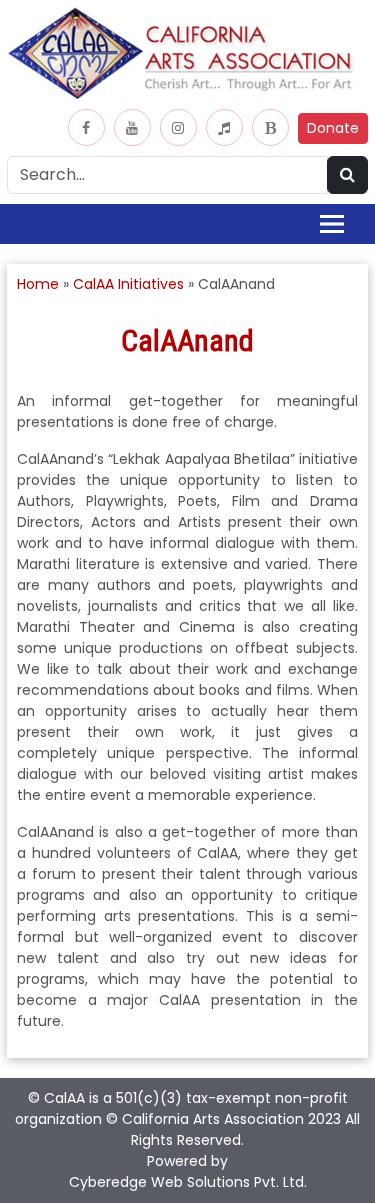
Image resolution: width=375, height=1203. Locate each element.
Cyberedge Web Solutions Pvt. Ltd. (188, 1182)
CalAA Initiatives (128, 284)
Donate (333, 128)
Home (38, 284)
